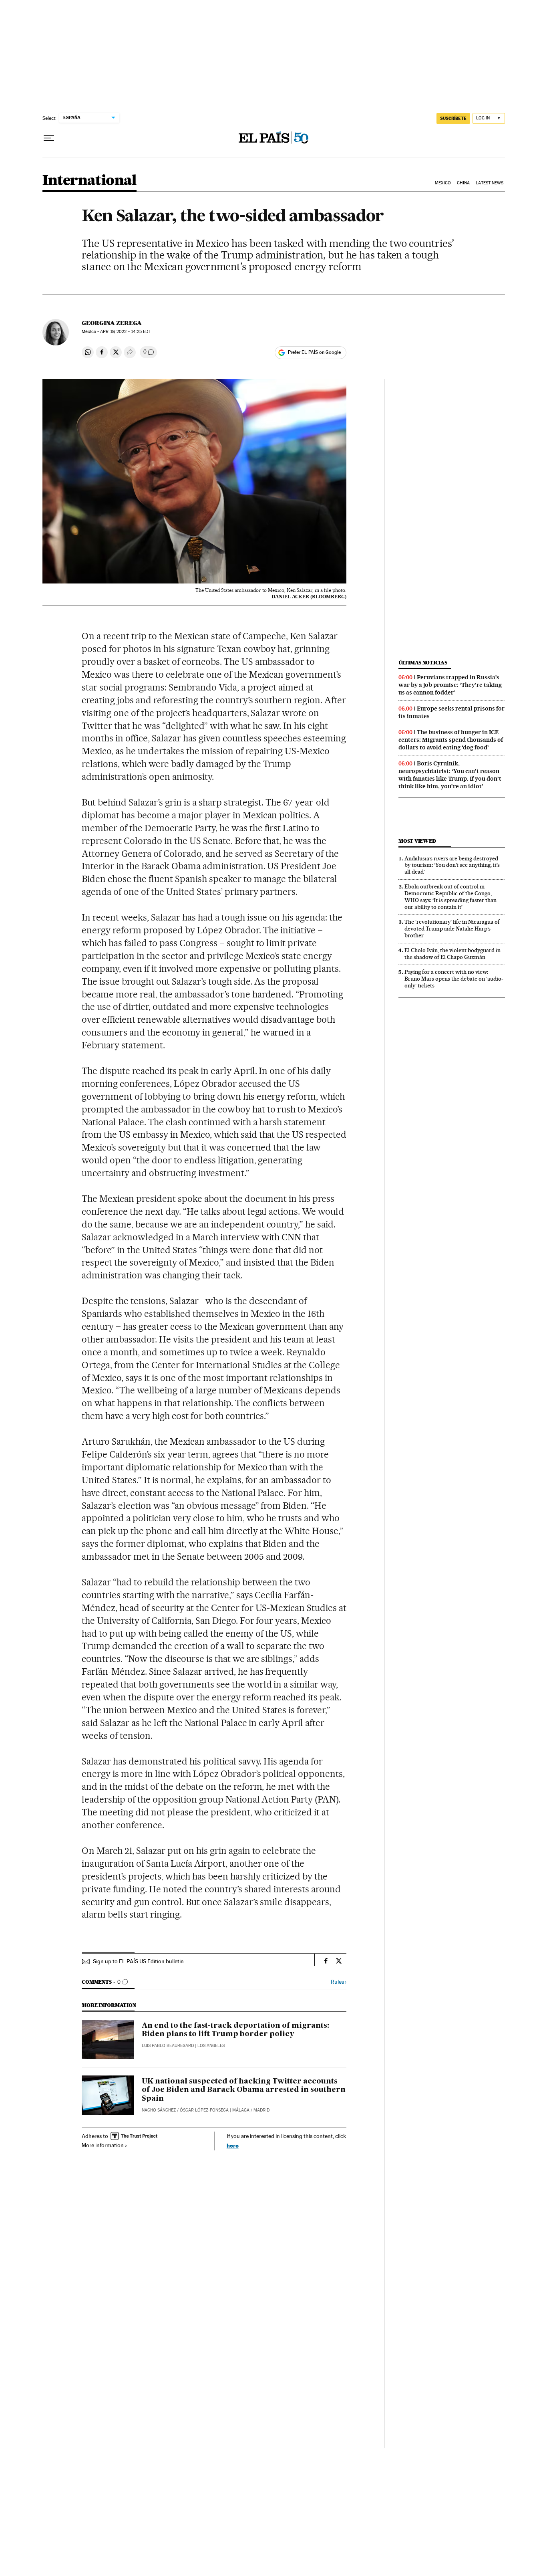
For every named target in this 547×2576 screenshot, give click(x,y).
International (89, 181)
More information (103, 2145)
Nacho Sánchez (159, 2110)
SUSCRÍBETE (453, 118)
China (463, 183)
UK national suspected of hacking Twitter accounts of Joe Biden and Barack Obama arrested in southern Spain (244, 2090)
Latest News (490, 183)
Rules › (339, 1982)
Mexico (443, 183)
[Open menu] (49, 138)
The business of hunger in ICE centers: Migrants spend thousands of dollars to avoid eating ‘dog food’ (451, 740)
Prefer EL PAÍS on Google (314, 352)
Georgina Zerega (112, 323)
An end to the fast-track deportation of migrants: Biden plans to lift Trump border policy (235, 2030)
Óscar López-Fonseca (204, 2110)
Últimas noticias (423, 663)
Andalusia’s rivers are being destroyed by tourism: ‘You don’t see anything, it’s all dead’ (452, 865)
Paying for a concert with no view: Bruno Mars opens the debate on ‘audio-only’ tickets (454, 979)
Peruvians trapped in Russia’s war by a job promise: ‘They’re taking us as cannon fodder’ (450, 685)
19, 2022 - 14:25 (125, 332)
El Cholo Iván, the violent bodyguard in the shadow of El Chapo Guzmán (452, 954)
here (233, 2145)
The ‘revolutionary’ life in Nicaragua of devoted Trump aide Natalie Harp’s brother (452, 929)
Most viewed (417, 841)
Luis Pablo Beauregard (168, 2046)
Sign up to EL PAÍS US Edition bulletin (138, 1961)
